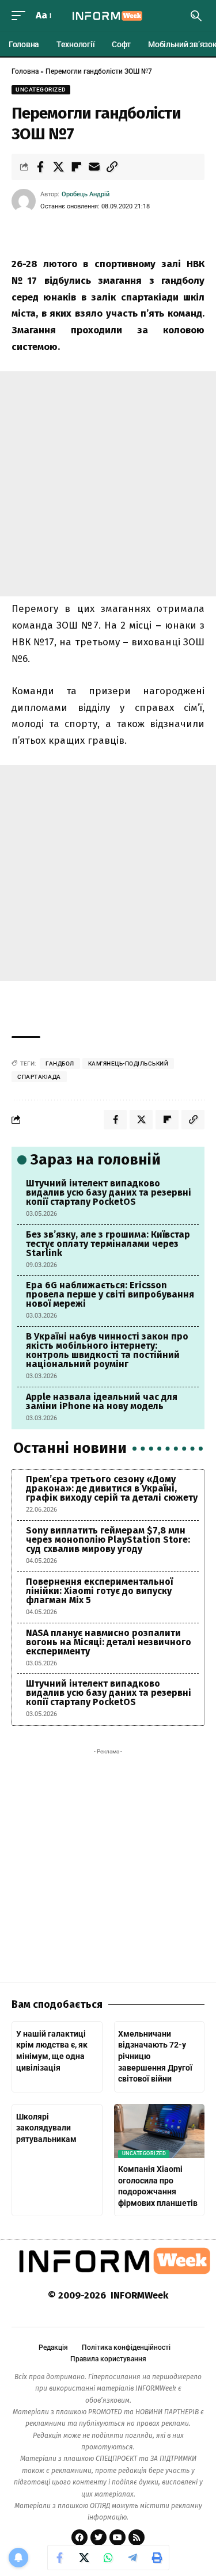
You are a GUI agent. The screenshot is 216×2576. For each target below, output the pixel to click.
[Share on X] (58, 167)
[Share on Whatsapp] (108, 2558)
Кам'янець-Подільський (128, 1063)
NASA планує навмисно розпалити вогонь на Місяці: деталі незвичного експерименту (109, 1642)
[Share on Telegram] (132, 2558)
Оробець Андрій (86, 194)
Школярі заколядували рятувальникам (46, 2128)
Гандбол (60, 1063)
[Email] (94, 167)
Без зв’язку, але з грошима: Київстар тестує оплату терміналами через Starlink (108, 1244)
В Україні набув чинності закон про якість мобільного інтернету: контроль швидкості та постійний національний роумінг (107, 1350)
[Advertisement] (108, 484)
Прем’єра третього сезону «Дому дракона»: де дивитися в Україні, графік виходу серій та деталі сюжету (112, 1488)
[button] (21, 16)
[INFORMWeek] (108, 16)
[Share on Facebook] (40, 167)
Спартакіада (39, 1077)
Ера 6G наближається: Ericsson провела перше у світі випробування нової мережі (110, 1294)
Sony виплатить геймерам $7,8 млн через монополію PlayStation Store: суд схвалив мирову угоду (108, 1540)
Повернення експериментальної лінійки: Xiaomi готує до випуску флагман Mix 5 (99, 1591)
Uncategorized (41, 90)
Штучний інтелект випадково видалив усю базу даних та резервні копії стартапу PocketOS (109, 1192)
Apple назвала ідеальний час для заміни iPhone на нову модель (102, 1401)
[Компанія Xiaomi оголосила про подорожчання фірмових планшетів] (160, 2131)
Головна (25, 71)
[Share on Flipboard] (76, 167)
